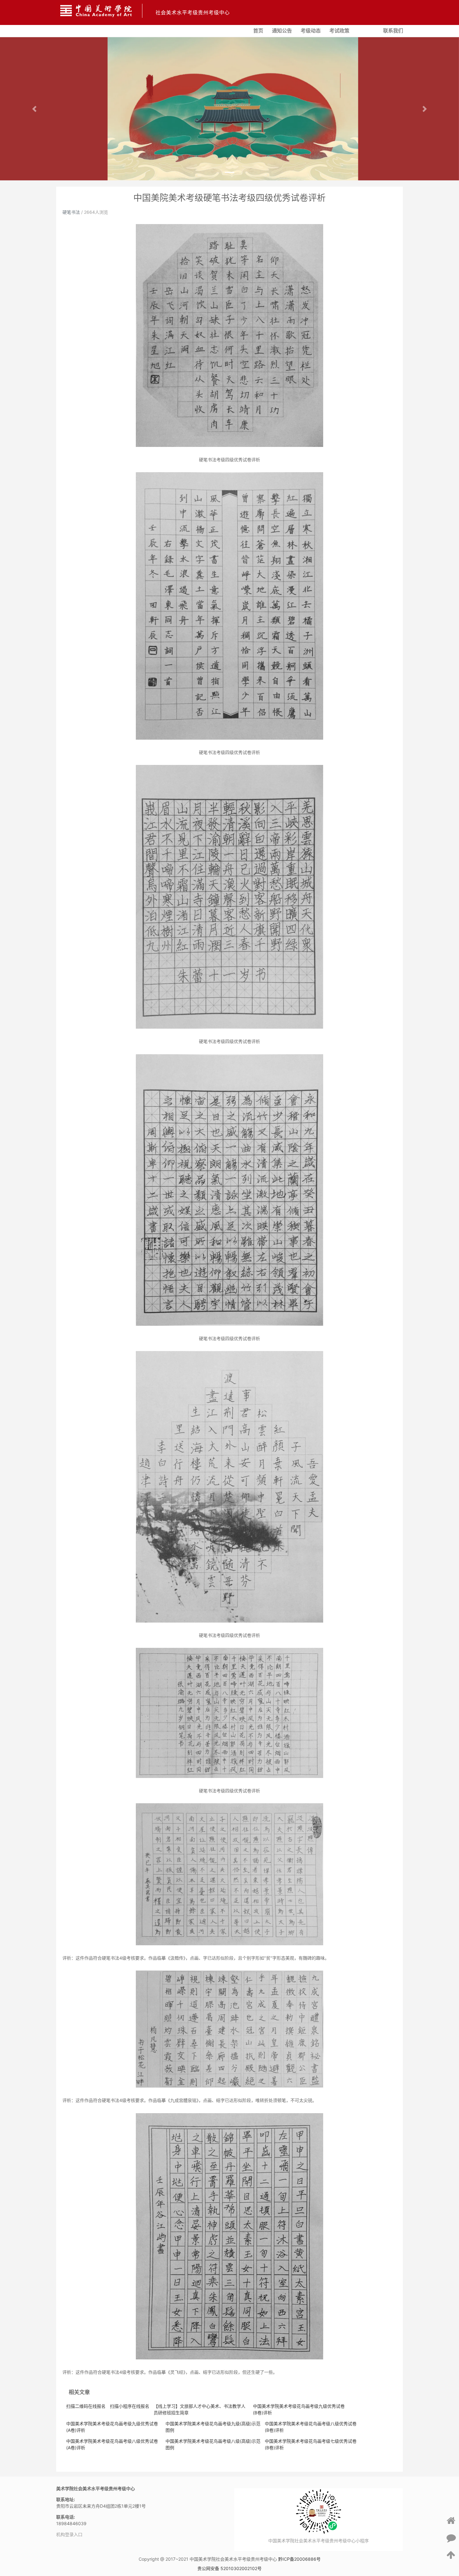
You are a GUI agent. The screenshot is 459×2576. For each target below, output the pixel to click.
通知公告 (282, 31)
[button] (35, 109)
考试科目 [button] (364, 29)
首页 (258, 31)
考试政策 (339, 31)
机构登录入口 (69, 2534)
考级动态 (311, 31)
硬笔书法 (71, 212)
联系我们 (393, 31)
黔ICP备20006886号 (299, 2559)
